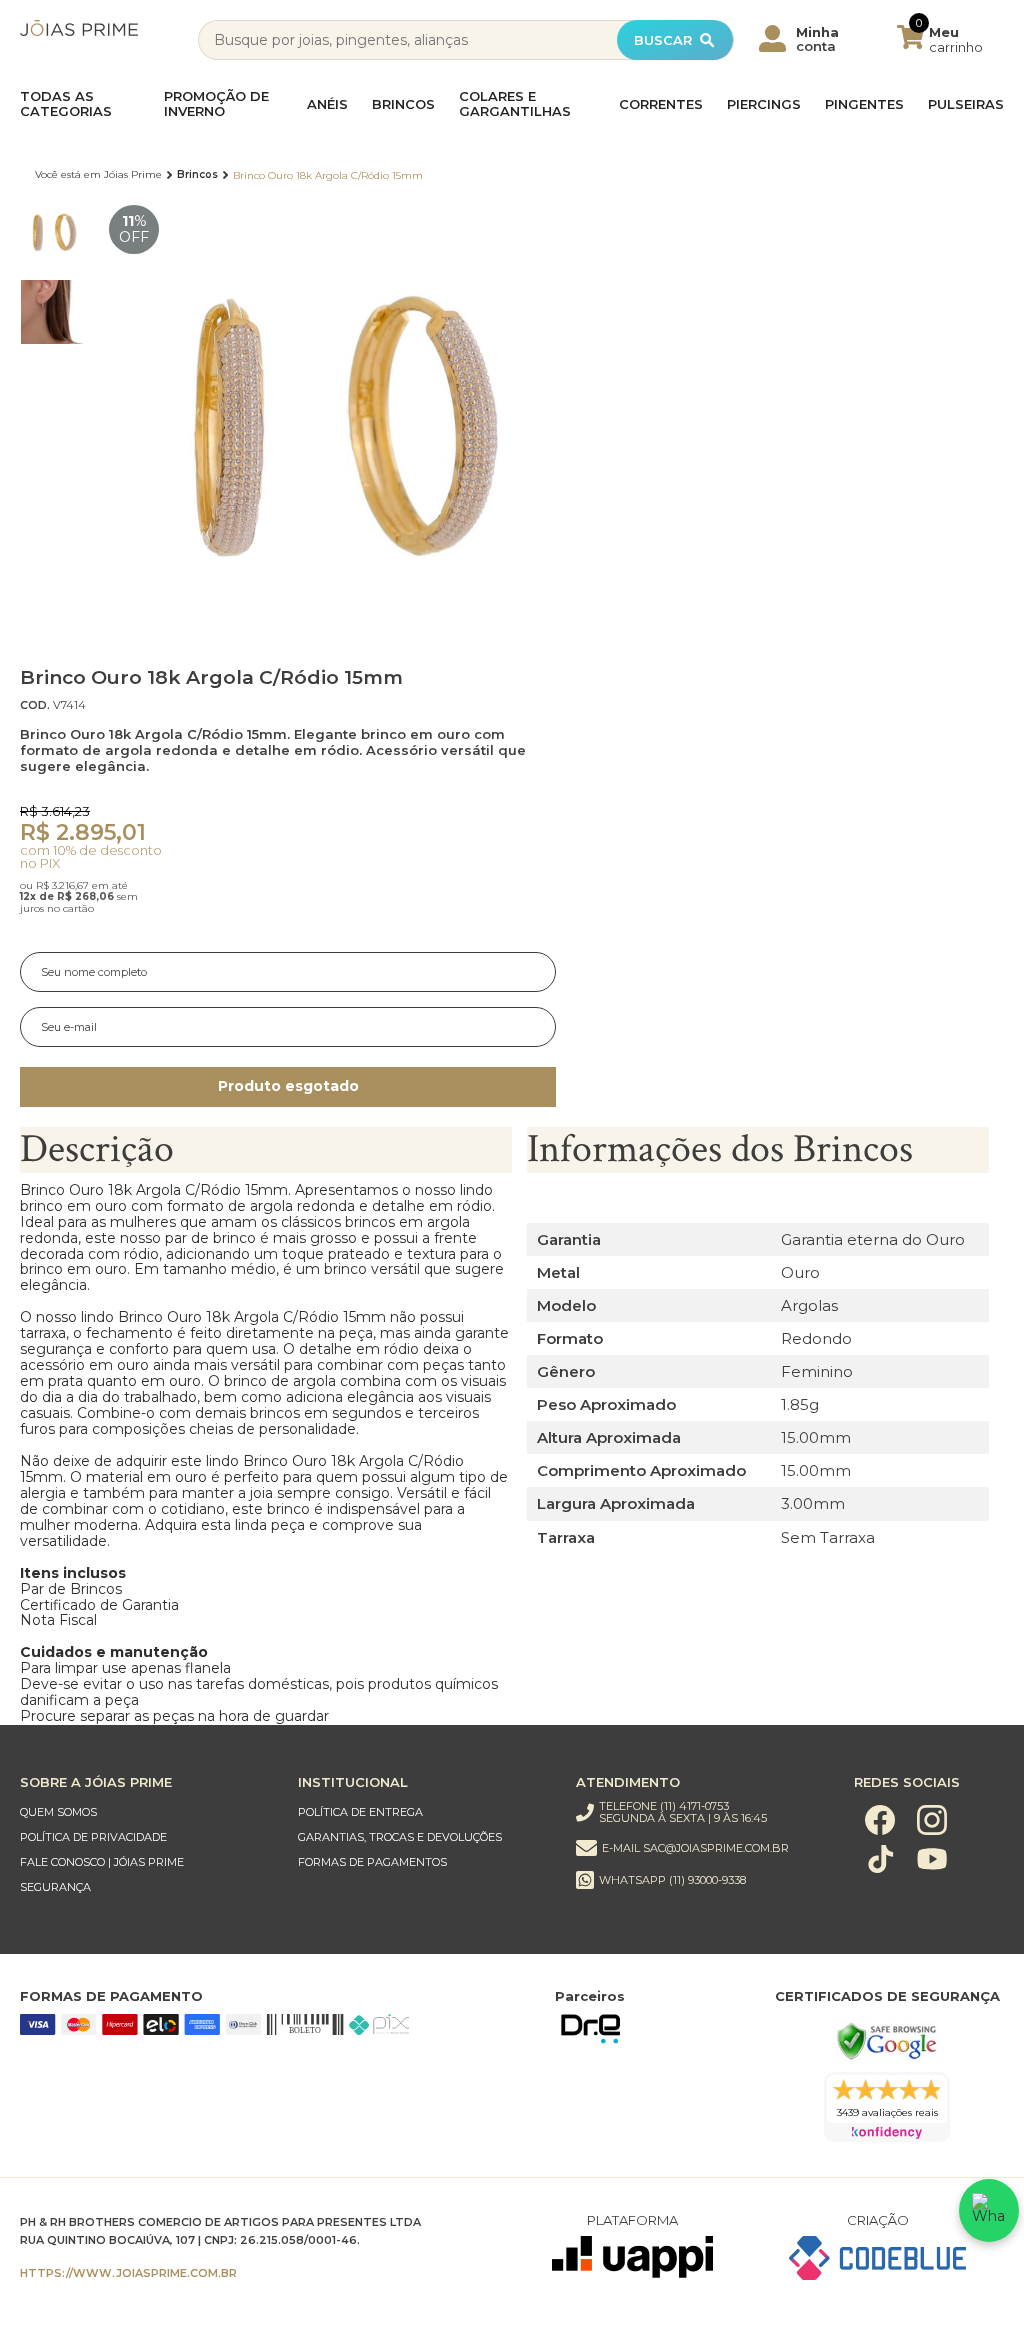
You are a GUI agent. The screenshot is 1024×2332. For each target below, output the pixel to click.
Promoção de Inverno (216, 104)
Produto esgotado (288, 1086)
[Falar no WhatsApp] (989, 2210)
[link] (145, 1812)
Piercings (764, 104)
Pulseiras (966, 104)
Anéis (327, 104)
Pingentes (864, 104)
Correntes (661, 104)
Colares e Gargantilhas (515, 104)
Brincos (403, 104)
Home (98, 175)
